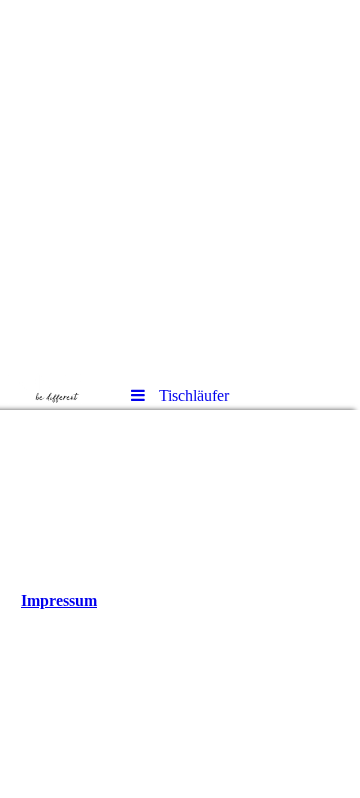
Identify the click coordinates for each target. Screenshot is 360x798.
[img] (180, 185)
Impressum (59, 600)
